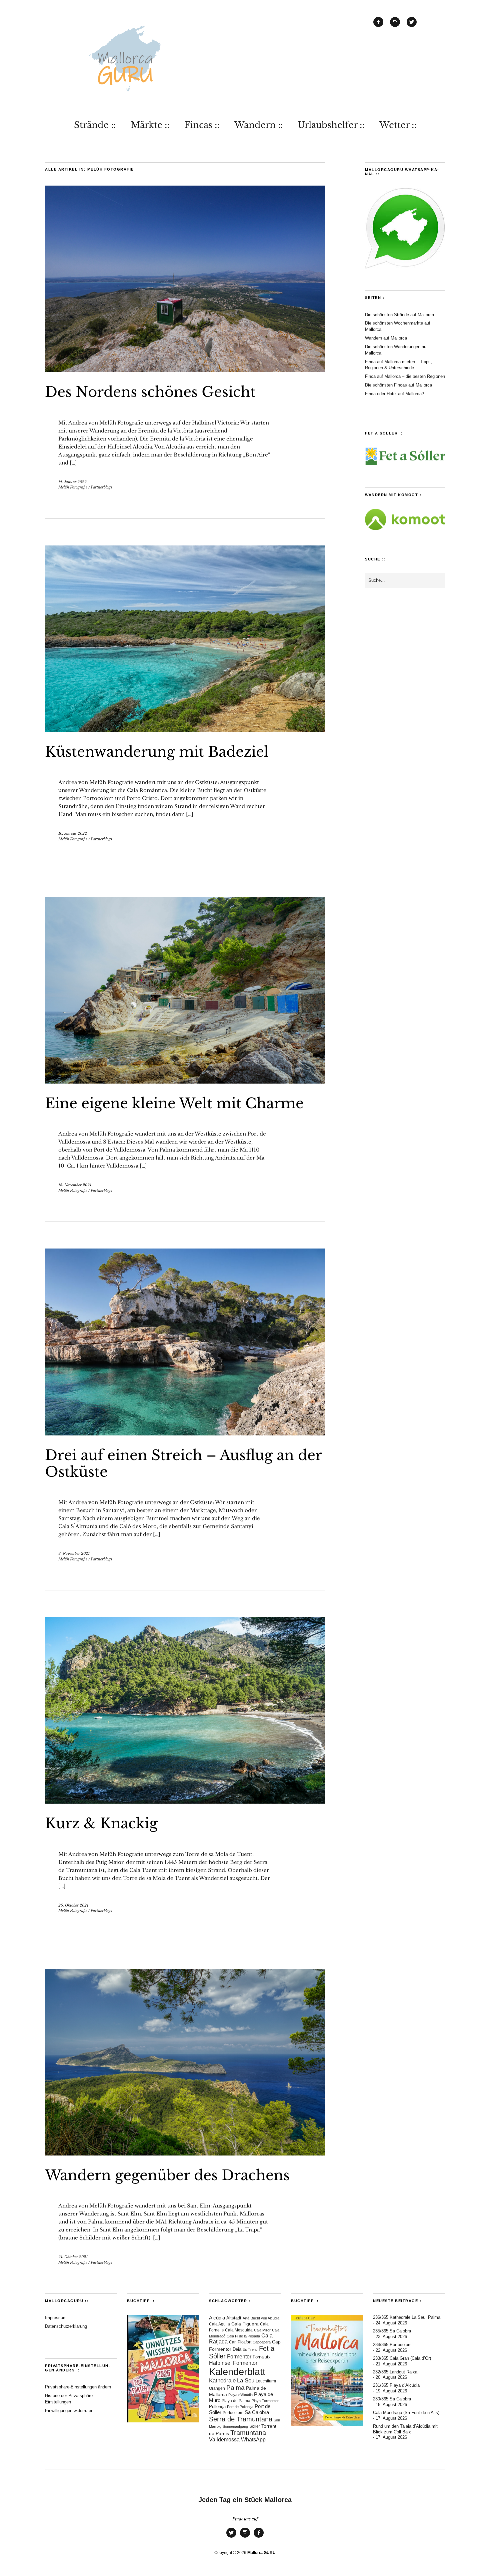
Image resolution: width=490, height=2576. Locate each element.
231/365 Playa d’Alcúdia (396, 2385)
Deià (237, 2349)
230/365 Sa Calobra (392, 2399)
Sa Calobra (257, 2412)
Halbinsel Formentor (233, 2363)
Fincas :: (202, 125)
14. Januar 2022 (72, 482)
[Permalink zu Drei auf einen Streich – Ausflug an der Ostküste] (185, 1433)
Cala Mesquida (239, 2330)
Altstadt (234, 2318)
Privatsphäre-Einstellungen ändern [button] (78, 2387)
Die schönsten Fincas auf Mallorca (398, 385)
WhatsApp (253, 2440)
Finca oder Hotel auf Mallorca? (394, 394)
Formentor (239, 2357)
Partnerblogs (101, 487)
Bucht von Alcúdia (265, 2318)
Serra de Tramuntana (241, 2419)
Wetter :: (398, 125)
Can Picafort (240, 2342)
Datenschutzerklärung (66, 2326)
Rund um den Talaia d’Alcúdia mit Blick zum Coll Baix (405, 2429)
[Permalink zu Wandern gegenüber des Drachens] (185, 2153)
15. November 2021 (75, 1185)
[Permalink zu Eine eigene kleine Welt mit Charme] (185, 1082)
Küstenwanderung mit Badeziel (157, 752)
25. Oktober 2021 (73, 1905)
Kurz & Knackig (101, 1823)
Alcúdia (217, 2318)
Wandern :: (258, 125)
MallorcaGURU (261, 2553)
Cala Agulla (219, 2324)
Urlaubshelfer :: (331, 125)
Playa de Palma (236, 2401)
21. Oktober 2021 (73, 2257)
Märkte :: (150, 125)
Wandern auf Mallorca (386, 338)
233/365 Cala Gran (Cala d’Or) (402, 2358)
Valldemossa (224, 2440)
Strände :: (95, 125)
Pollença (217, 2407)
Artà (246, 2318)
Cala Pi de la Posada (243, 2336)
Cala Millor (262, 2330)
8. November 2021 (74, 1553)
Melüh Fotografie (73, 487)
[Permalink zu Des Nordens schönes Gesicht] (185, 370)
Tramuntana (248, 2433)
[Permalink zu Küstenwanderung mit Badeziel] (185, 730)
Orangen (217, 2388)
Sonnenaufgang (235, 2426)
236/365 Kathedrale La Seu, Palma (407, 2317)
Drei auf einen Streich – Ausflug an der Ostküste (183, 1463)
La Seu (246, 2381)
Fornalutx (262, 2357)
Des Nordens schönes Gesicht (150, 392)
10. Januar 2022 (73, 833)
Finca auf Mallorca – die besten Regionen (405, 376)
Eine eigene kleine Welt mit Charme (174, 1103)
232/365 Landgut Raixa (395, 2372)
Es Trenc (250, 2349)
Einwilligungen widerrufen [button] (69, 2411)
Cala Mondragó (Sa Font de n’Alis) (406, 2413)
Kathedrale (222, 2381)
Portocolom (233, 2413)
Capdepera (262, 2342)
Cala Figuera (245, 2324)
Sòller (255, 2426)
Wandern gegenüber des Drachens (167, 2175)
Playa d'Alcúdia (240, 2395)
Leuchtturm (266, 2381)
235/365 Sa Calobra (392, 2331)
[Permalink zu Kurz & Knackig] (185, 1802)
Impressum (56, 2318)
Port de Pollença (240, 2407)
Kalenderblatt (237, 2372)
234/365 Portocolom (392, 2345)
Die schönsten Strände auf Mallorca (399, 315)
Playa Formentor (265, 2401)
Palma (235, 2388)
